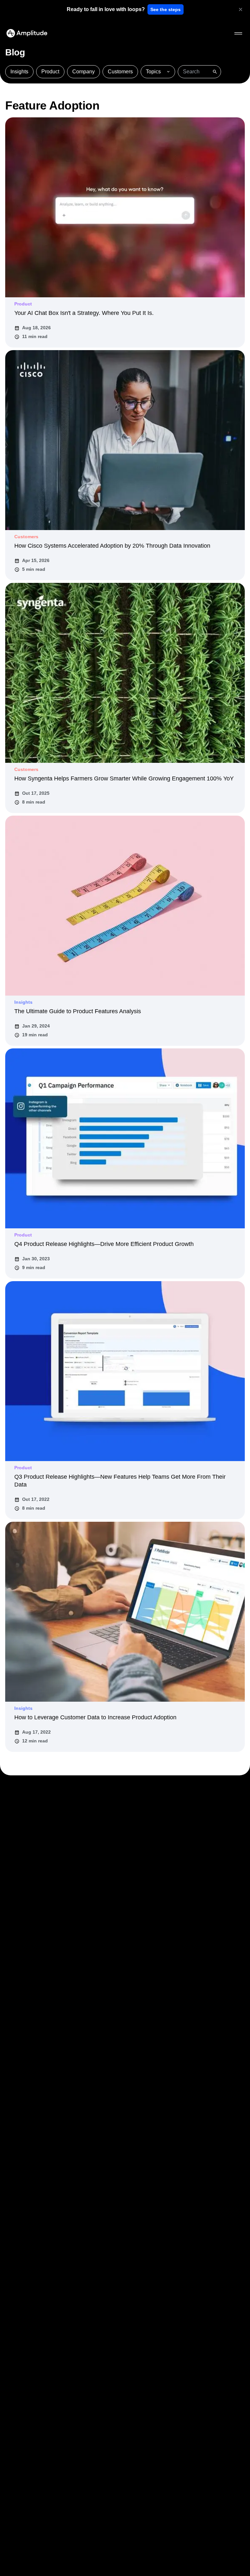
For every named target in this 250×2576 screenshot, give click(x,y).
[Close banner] (241, 9)
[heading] (106, 9)
